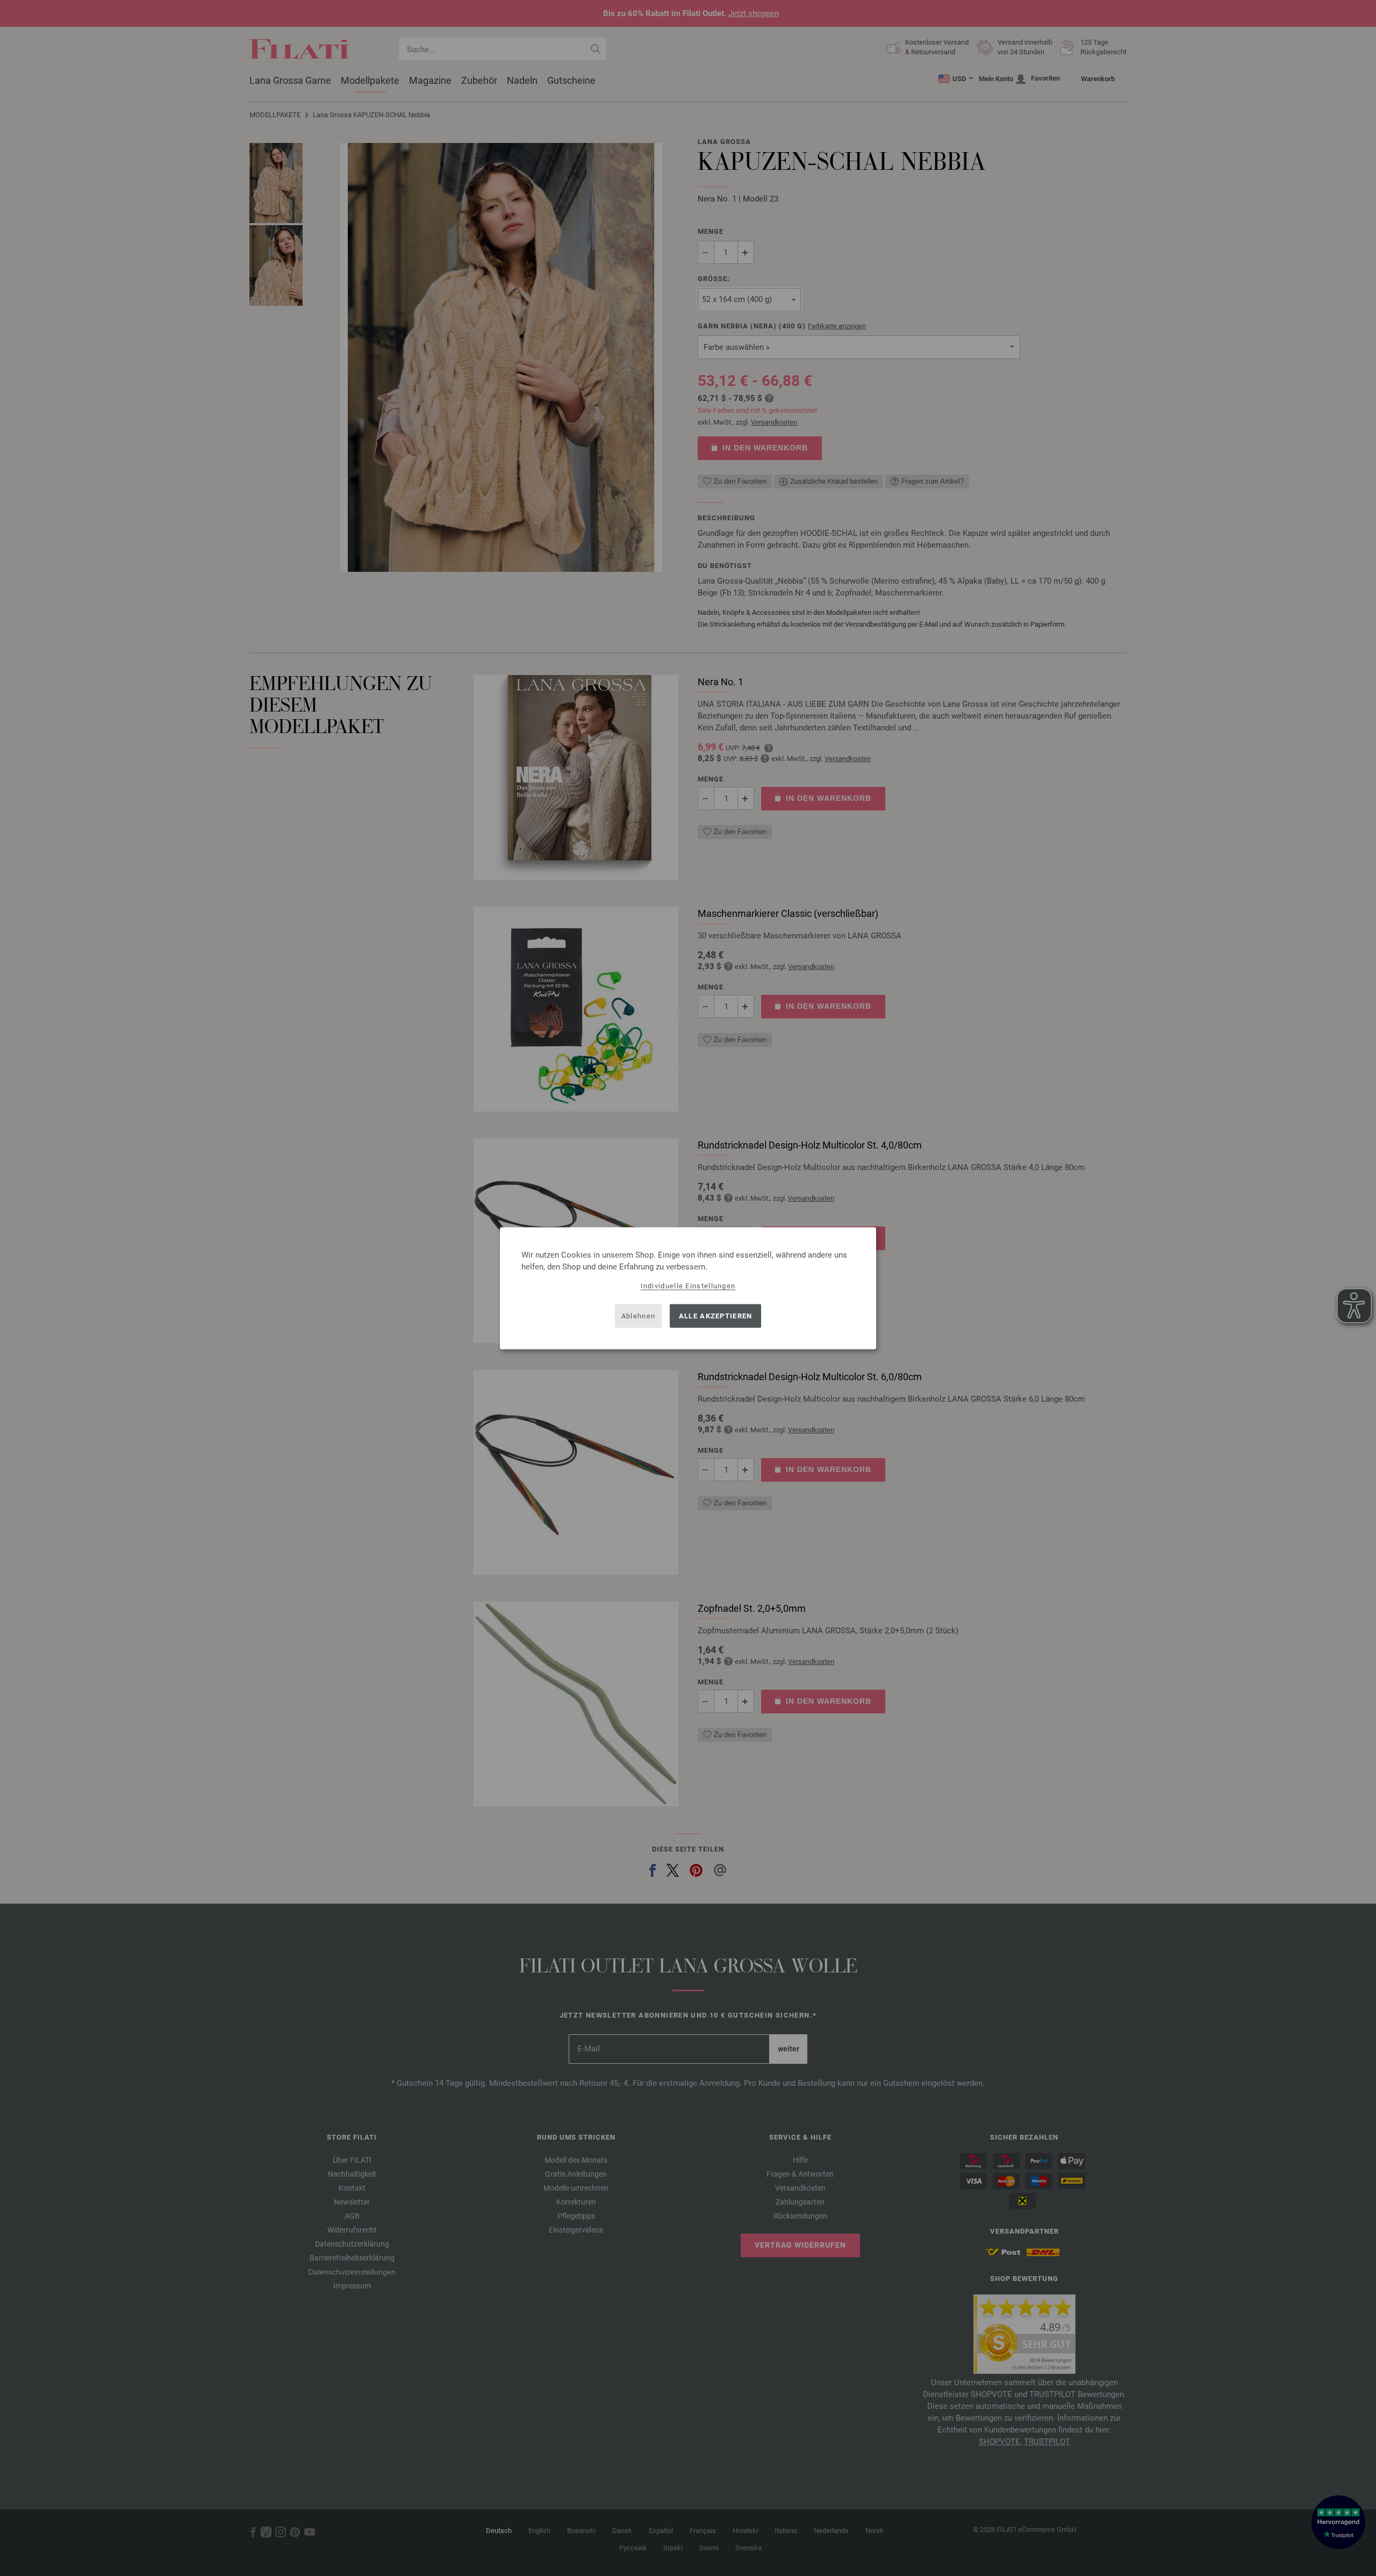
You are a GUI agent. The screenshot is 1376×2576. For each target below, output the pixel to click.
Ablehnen (638, 1316)
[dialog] (688, 1288)
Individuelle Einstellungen (688, 1285)
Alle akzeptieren (716, 1316)
